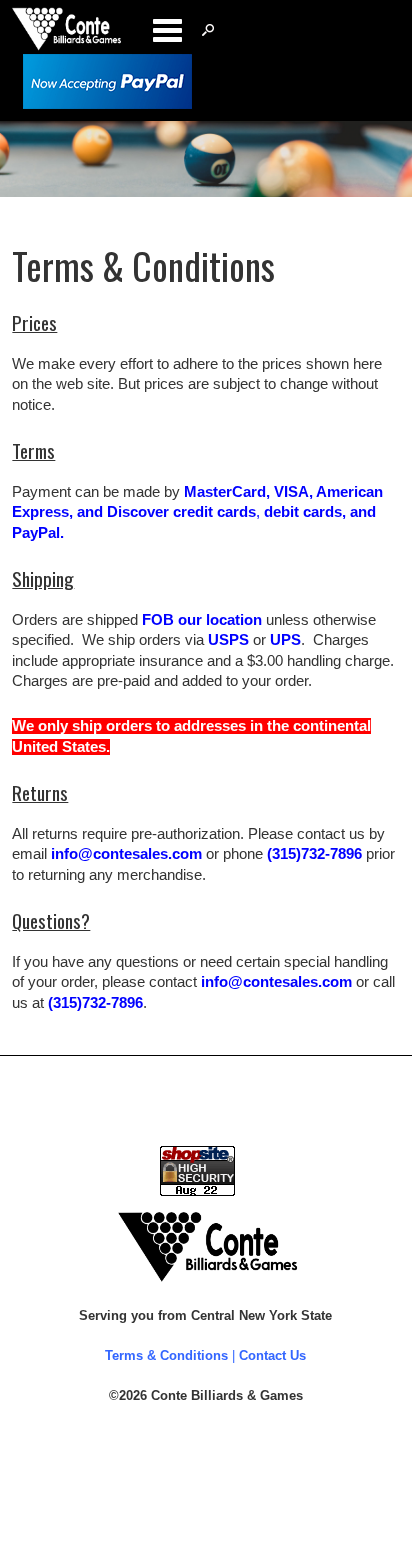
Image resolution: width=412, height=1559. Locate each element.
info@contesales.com (126, 854)
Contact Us (272, 1355)
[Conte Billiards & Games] (66, 46)
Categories (167, 30)
